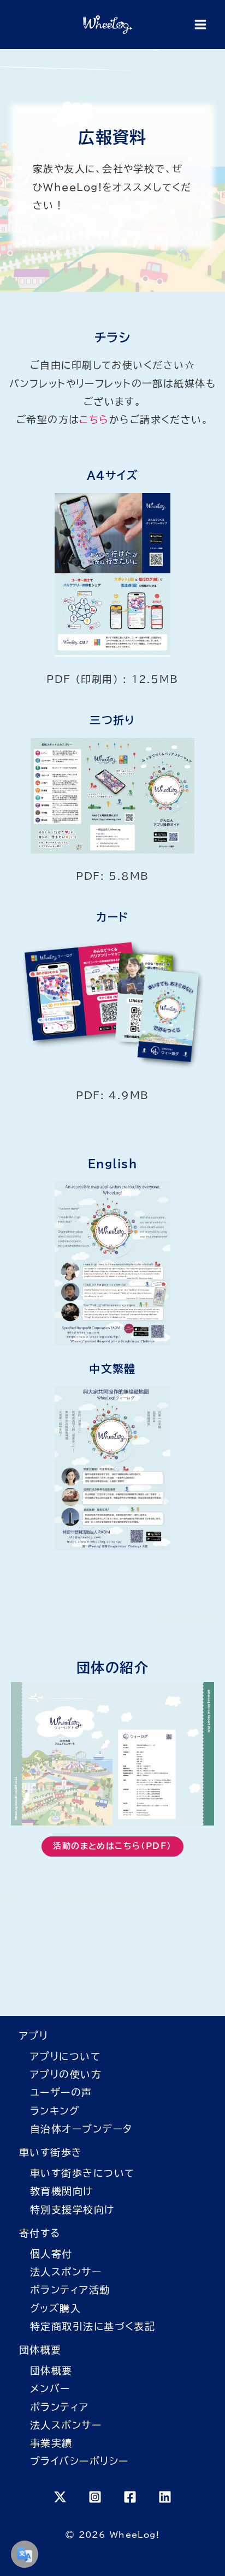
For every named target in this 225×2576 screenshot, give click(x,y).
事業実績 (51, 2443)
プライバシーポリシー (79, 2461)
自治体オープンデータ (81, 2129)
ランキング (55, 2111)
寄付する (40, 2233)
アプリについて (65, 2056)
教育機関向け (62, 2191)
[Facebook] (130, 2497)
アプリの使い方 (66, 2074)
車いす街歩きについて (82, 2173)
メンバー (50, 2388)
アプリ (34, 2035)
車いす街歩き (51, 2152)
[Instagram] (95, 2497)
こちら (94, 419)
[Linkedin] (165, 2497)
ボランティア (60, 2407)
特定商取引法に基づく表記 (93, 2326)
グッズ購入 (55, 2308)
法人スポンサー (66, 2272)
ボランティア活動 (70, 2290)
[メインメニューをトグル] (200, 25)
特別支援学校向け (72, 2209)
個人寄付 (51, 2254)
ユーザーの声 (61, 2092)
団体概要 (40, 2350)
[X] (60, 2497)
